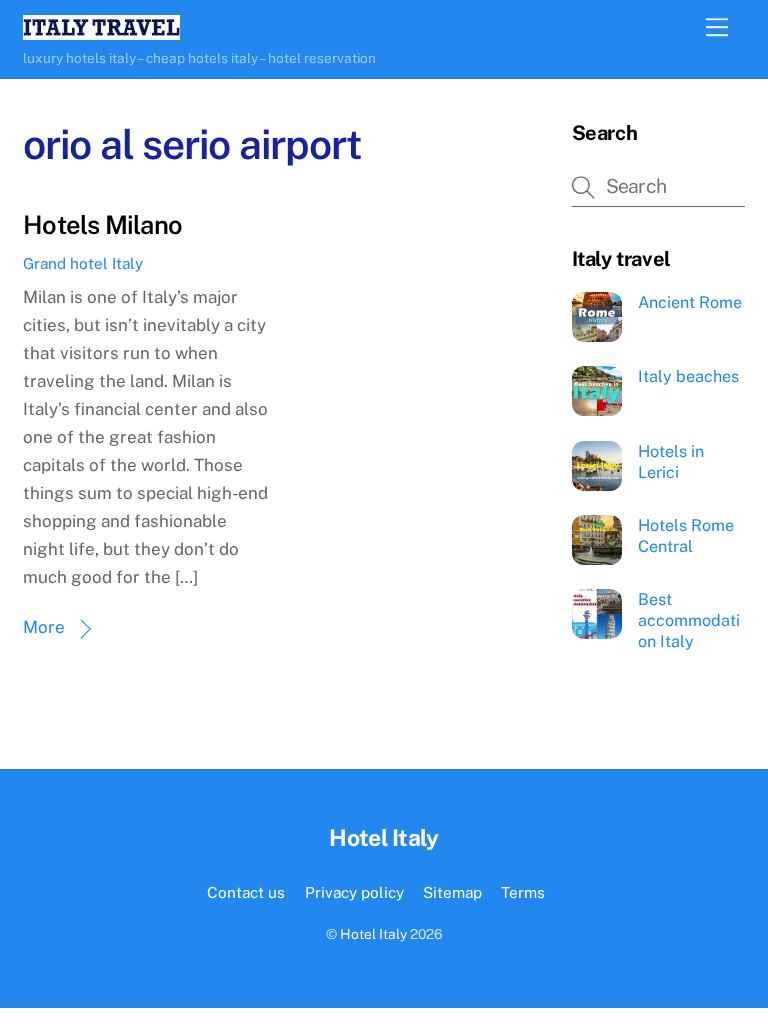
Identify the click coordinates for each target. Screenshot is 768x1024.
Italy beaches (688, 376)
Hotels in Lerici (671, 462)
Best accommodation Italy (689, 620)
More (44, 627)
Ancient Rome (690, 302)
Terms (523, 892)
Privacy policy (354, 892)
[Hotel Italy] (101, 31)
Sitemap (452, 892)
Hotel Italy (373, 934)
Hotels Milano (102, 225)
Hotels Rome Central (686, 536)
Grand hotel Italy (83, 263)
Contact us (246, 892)
